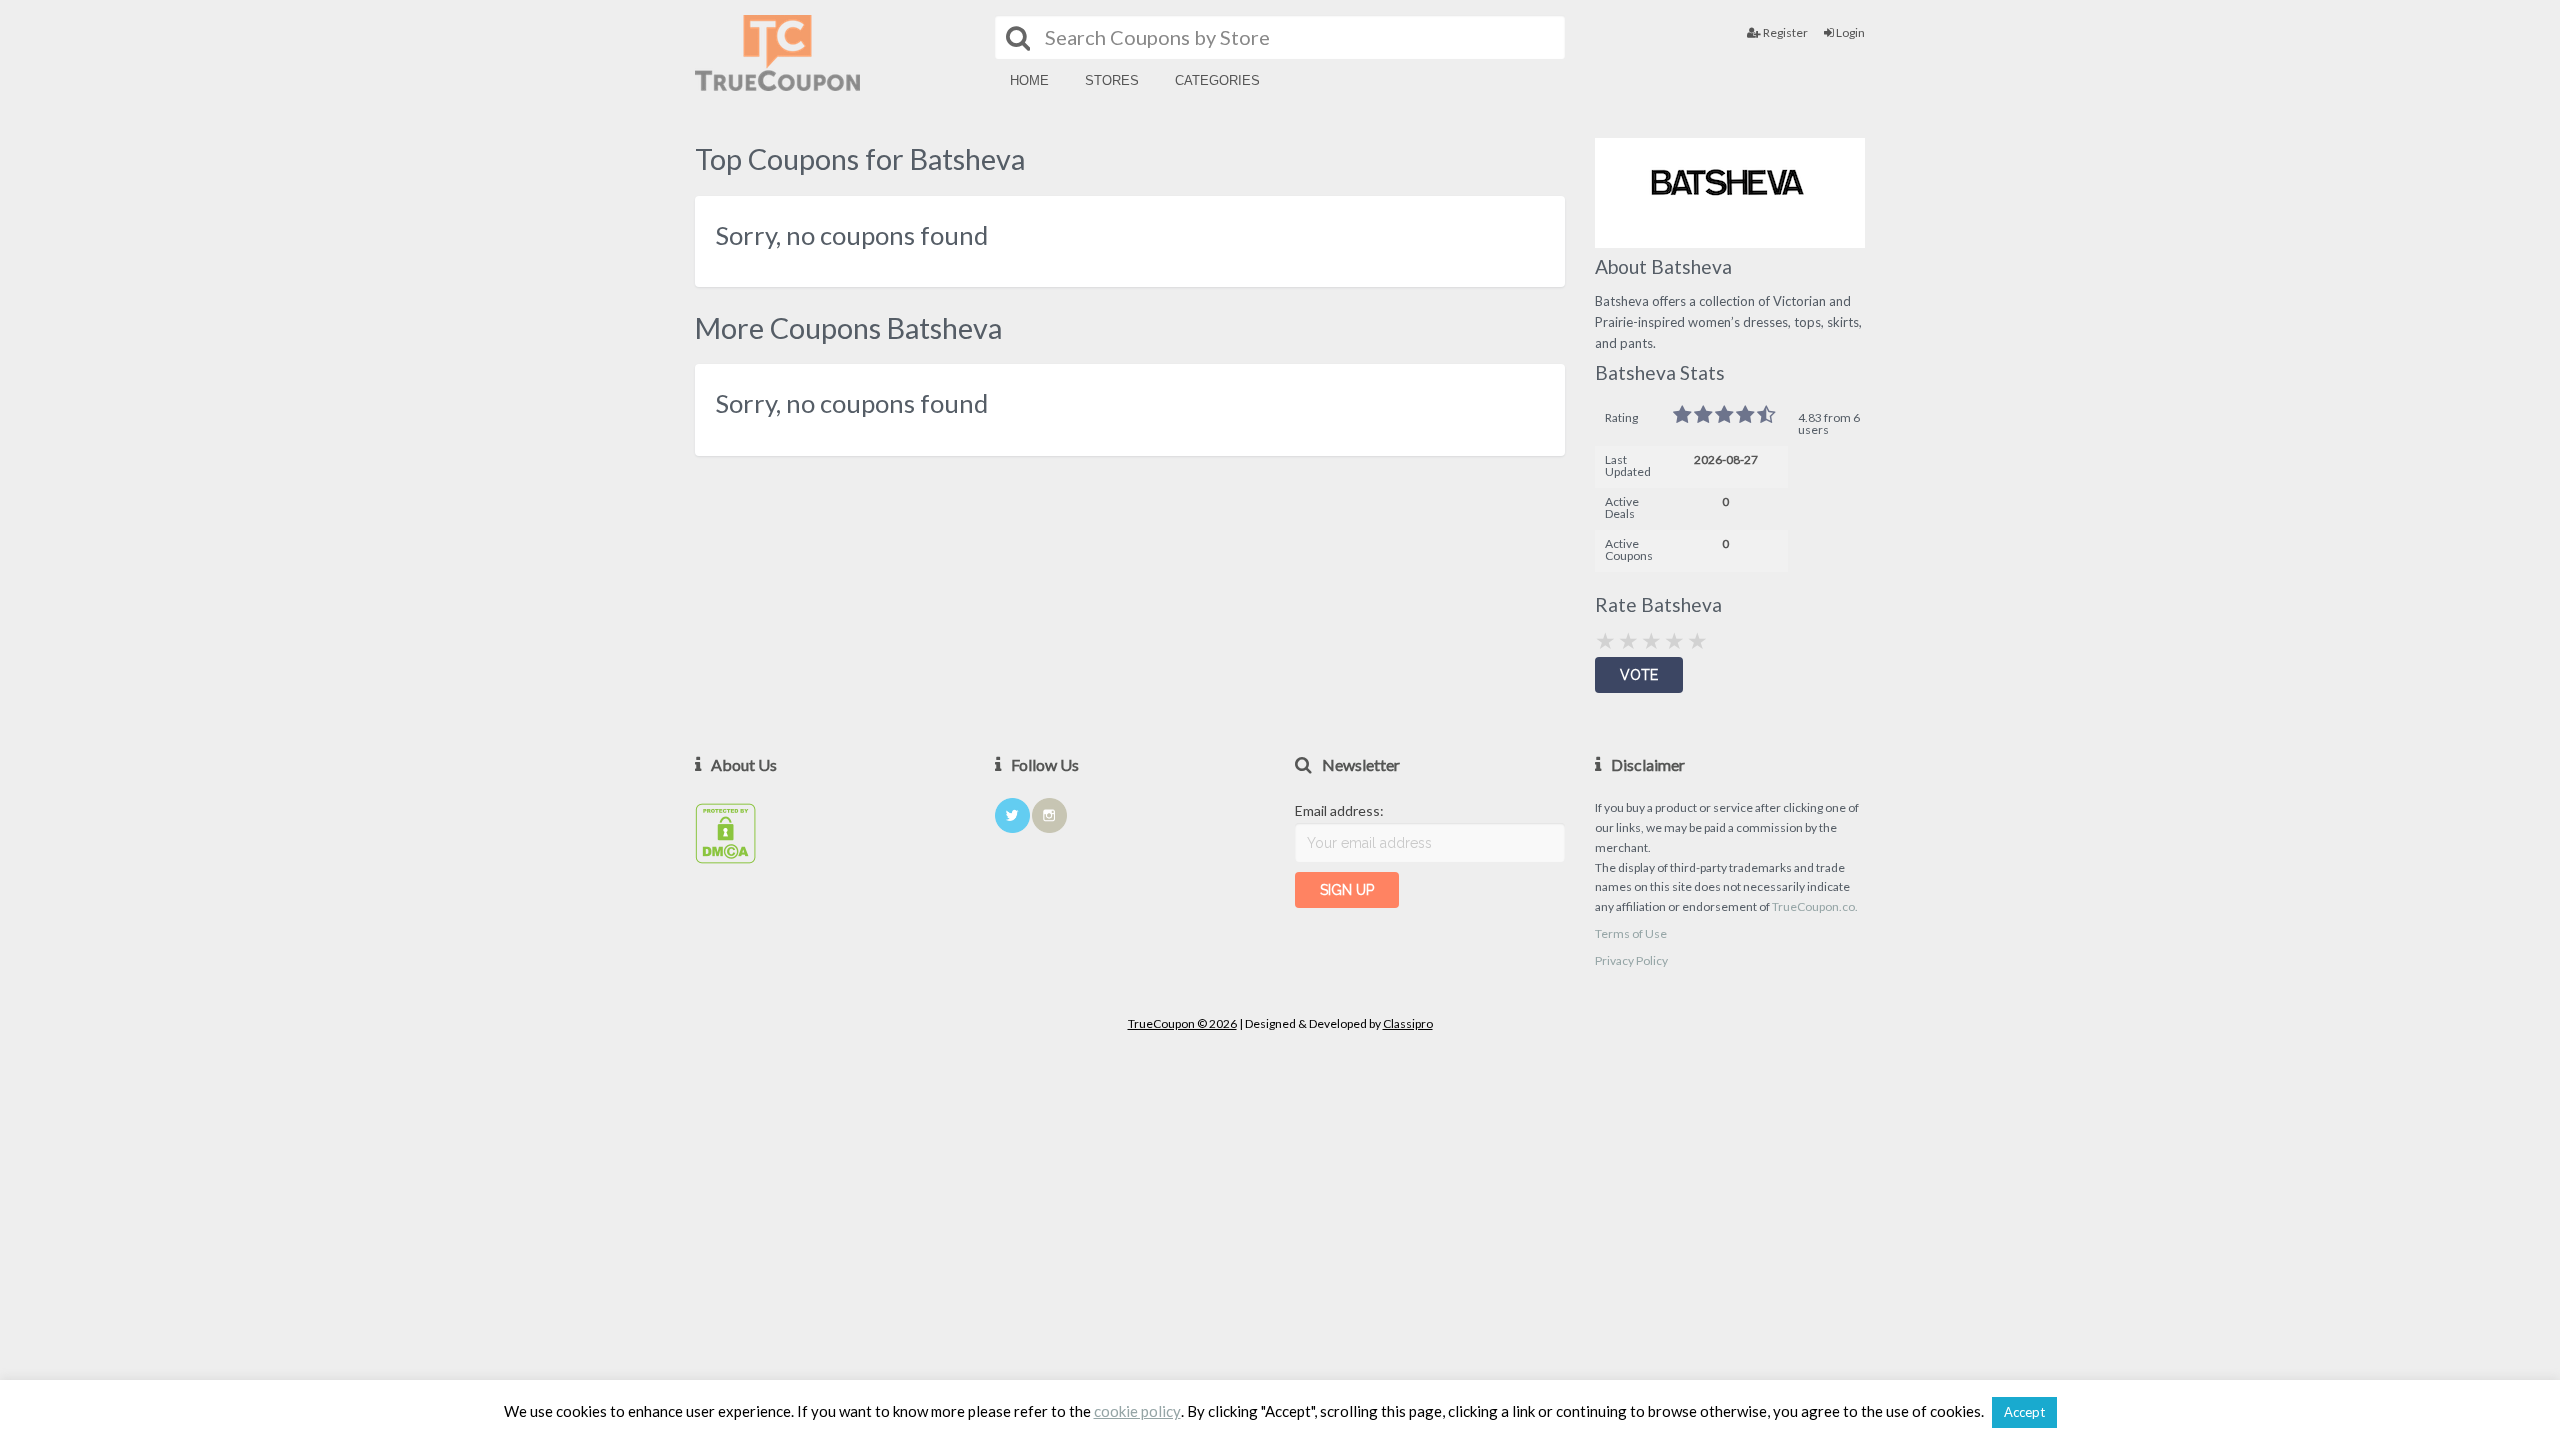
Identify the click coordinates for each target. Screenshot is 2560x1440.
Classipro (1408, 1023)
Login (1849, 32)
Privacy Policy (1631, 960)
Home (1029, 80)
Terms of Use (1631, 933)
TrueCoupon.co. (1815, 906)
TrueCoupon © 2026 (1182, 1023)
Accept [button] (2024, 1412)
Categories (1217, 80)
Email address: (1339, 810)
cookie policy (1137, 1411)
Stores (1112, 80)
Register (1784, 32)
